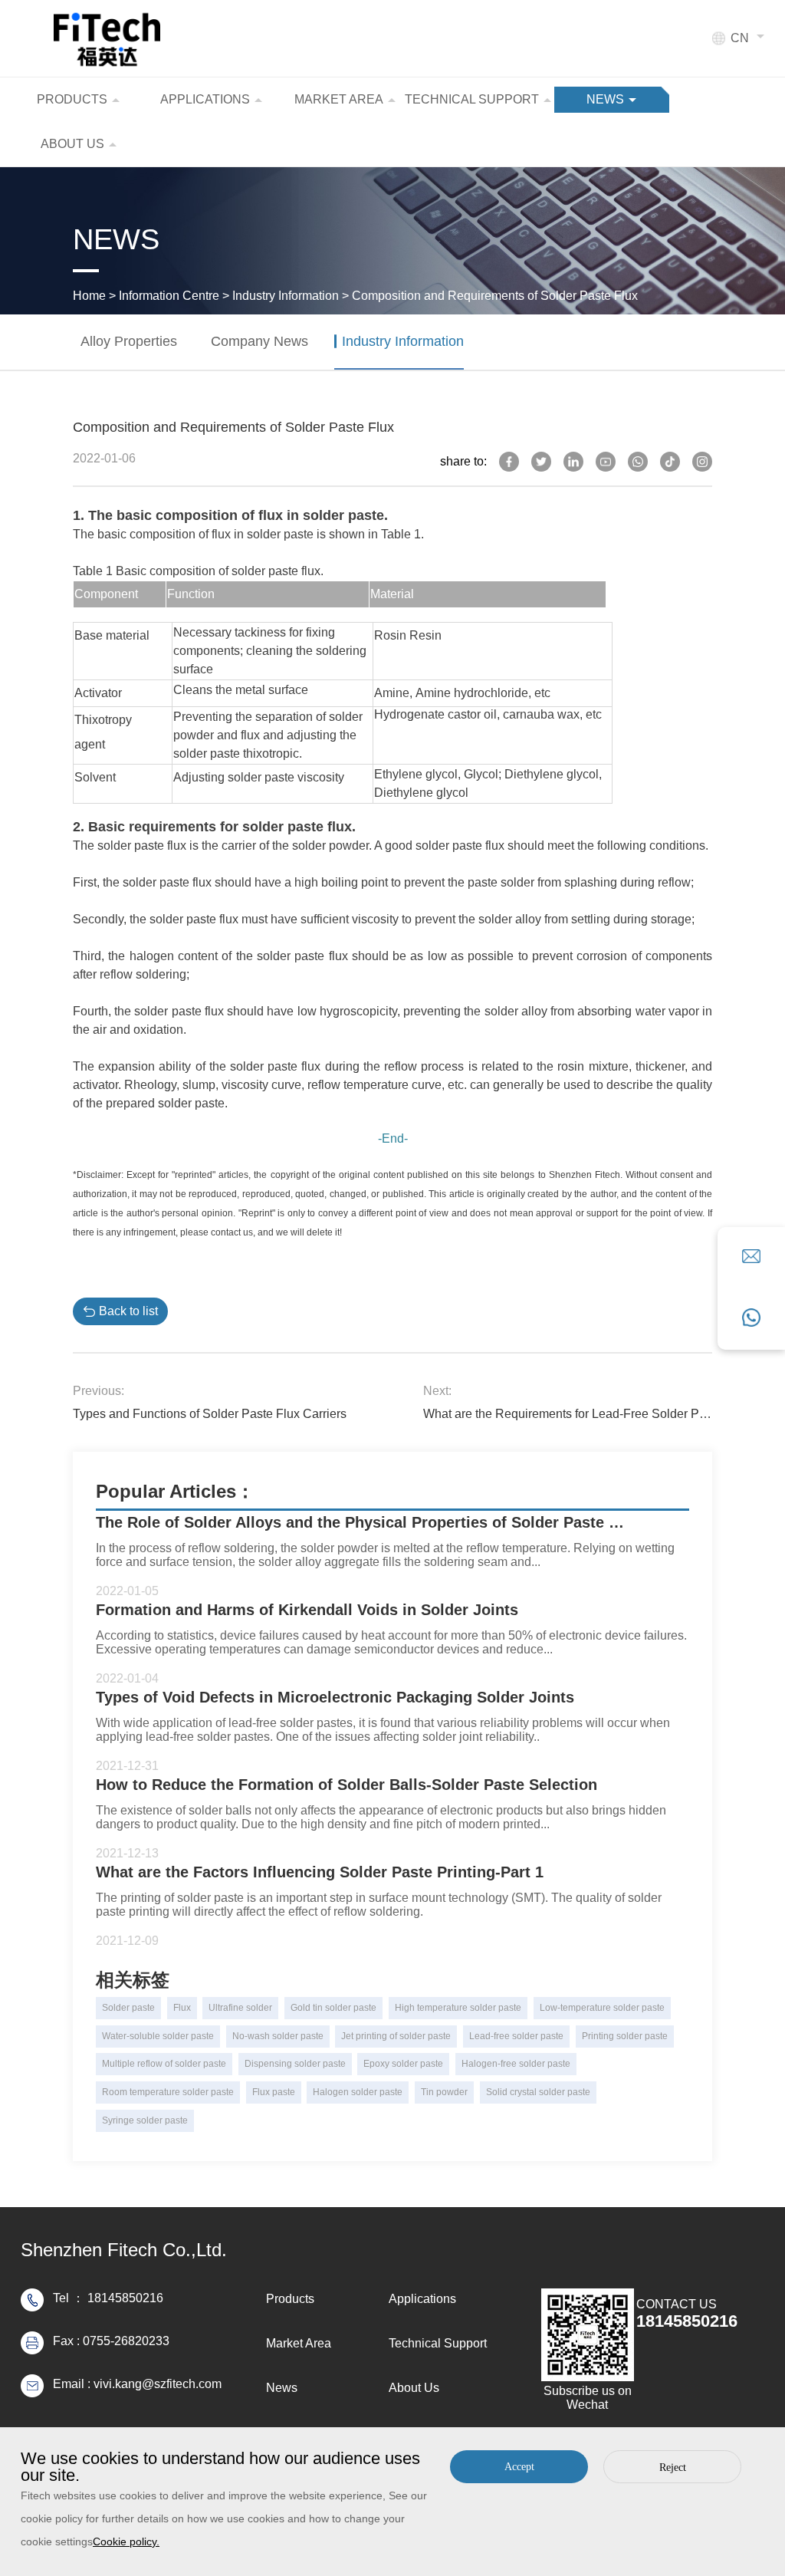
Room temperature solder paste (168, 2092)
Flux (182, 2008)
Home (89, 296)
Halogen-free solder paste (516, 2064)
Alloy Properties (129, 341)
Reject (673, 2467)
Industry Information (286, 296)
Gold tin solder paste (333, 2008)
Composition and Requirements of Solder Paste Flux (495, 296)
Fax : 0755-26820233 (111, 2341)
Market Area (299, 2343)
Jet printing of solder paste (396, 2036)
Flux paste (274, 2092)
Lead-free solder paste (516, 2036)
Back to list (128, 1311)
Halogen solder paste (358, 2092)
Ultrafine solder (240, 2008)
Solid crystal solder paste (538, 2092)
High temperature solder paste (458, 2008)
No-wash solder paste (278, 2036)
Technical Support (438, 2343)
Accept (519, 2467)
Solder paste (128, 2008)
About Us (414, 2388)
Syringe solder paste (145, 2120)
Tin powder (444, 2092)
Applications (422, 2299)
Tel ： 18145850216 (108, 2298)
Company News (259, 341)
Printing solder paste (625, 2036)
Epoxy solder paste (403, 2064)
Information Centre (169, 296)
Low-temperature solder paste (602, 2008)
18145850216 (687, 2321)
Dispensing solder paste (295, 2064)
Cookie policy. (126, 2541)
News (282, 2388)
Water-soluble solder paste (158, 2036)
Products (290, 2299)
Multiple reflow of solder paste (164, 2064)
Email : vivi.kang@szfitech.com (137, 2384)
